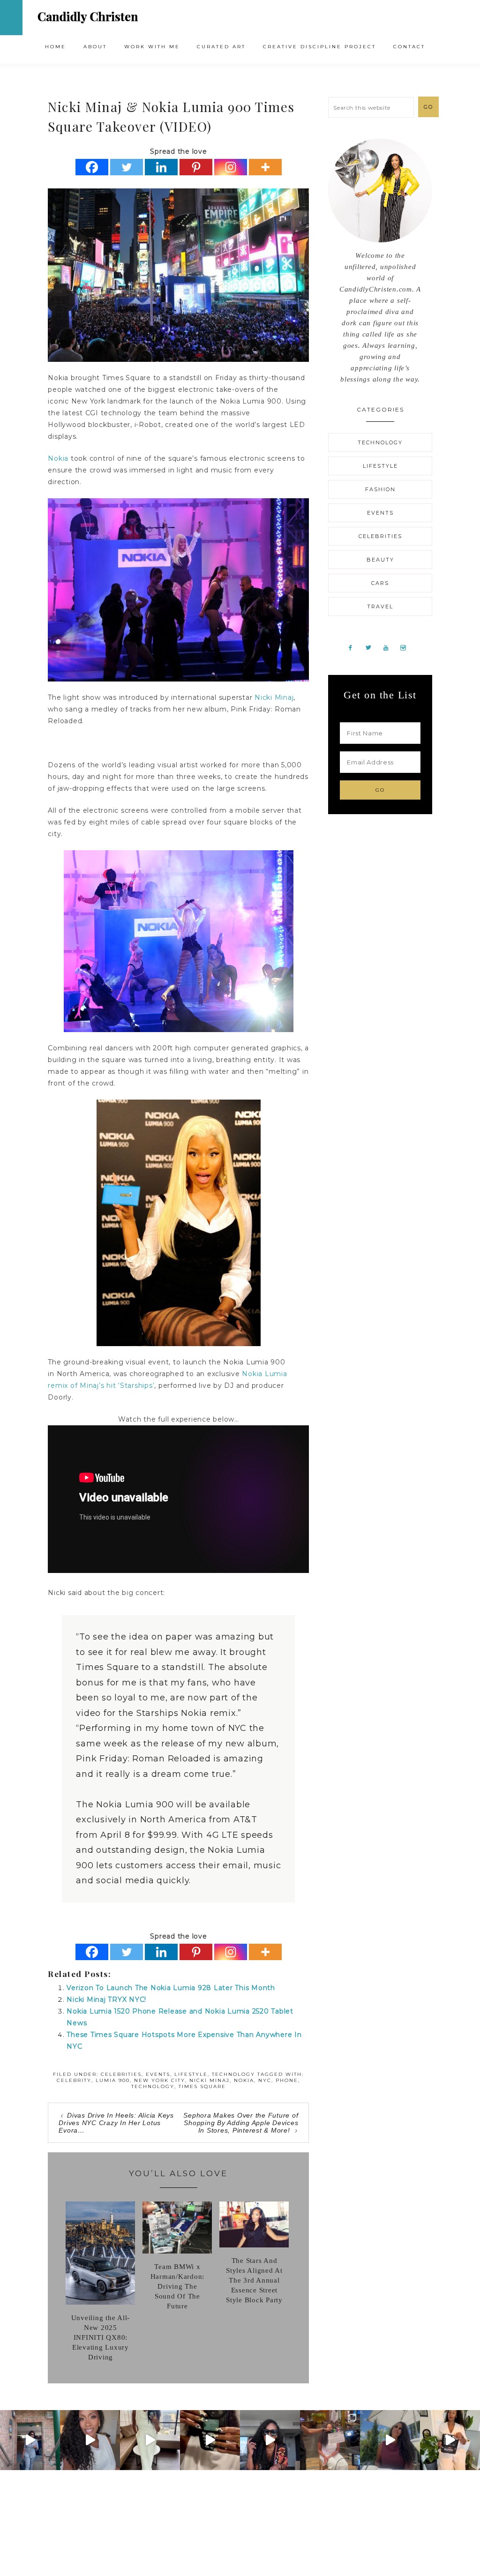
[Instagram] (231, 167)
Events (158, 2074)
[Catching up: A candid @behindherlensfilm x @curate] (270, 2440)
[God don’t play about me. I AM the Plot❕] (150, 2440)
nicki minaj (210, 2080)
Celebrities (121, 2074)
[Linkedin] (161, 167)
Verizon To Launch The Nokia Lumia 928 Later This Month (171, 1988)
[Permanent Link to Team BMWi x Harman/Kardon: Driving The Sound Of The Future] (177, 2251)
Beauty (380, 560)
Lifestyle (191, 2074)
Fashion (380, 489)
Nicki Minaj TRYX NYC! (106, 1999)
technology (153, 2086)
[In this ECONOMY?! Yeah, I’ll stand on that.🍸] (390, 2440)
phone (287, 2080)
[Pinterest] (196, 167)
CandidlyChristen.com (88, 17)
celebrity (74, 2080)
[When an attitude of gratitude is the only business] (30, 2440)
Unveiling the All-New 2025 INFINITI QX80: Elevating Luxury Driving (101, 2337)
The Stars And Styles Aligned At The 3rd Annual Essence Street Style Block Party (254, 2280)
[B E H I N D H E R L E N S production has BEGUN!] (330, 2440)
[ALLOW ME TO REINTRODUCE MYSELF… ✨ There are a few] (90, 2440)
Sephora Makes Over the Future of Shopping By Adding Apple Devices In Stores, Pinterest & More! (241, 2123)
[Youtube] (390, 647)
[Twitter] (127, 167)
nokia (244, 2080)
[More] (265, 167)
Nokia (58, 458)
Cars (380, 583)
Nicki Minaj (274, 697)
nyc (265, 2080)
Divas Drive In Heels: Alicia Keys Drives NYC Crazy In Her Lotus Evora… (116, 2123)
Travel (380, 607)
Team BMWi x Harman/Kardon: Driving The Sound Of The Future (178, 2286)
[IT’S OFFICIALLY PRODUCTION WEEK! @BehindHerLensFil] (450, 2440)
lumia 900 (113, 2080)
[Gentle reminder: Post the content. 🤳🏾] (210, 2440)
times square (202, 2086)
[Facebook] (92, 167)
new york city (160, 2080)
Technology (233, 2074)
